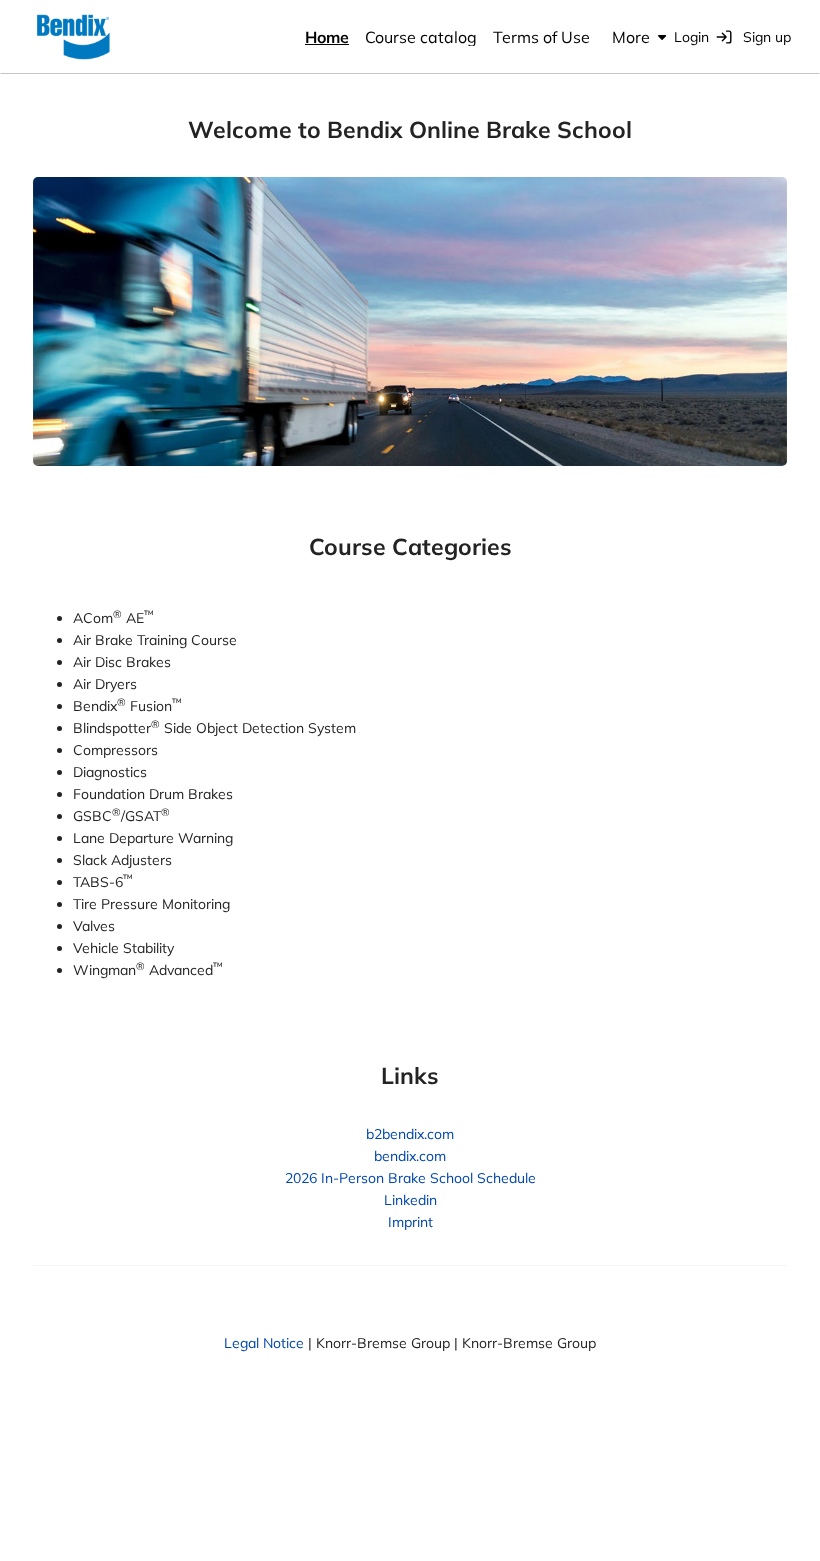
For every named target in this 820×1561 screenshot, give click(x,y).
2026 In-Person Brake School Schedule (410, 1178)
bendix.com (410, 1156)
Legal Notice (264, 1343)
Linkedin (410, 1200)
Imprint (410, 1222)
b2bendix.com (410, 1134)
